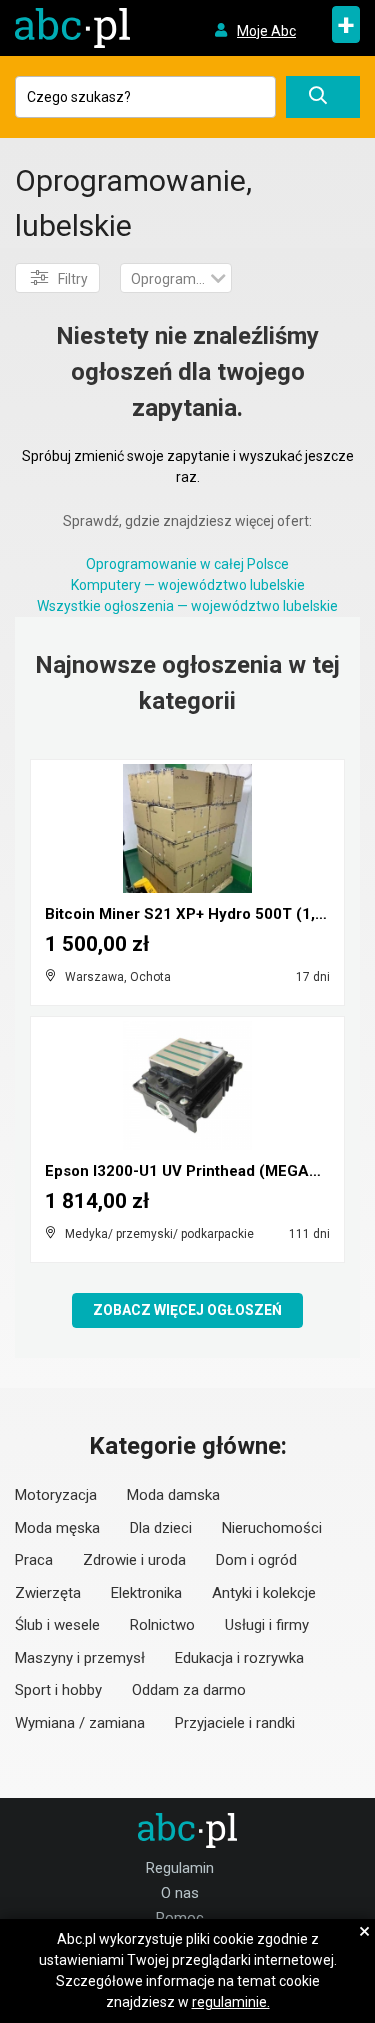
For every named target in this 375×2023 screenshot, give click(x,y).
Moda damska (173, 1495)
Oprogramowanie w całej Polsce (187, 564)
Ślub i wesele (57, 1625)
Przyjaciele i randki (235, 1723)
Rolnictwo (162, 1625)
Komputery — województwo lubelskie (188, 585)
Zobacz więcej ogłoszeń (187, 1310)
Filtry (73, 279)
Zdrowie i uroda (134, 1560)
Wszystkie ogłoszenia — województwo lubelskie (187, 606)
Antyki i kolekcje (264, 1593)
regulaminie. (231, 2002)
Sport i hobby (58, 1690)
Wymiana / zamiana (80, 1723)
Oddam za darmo (189, 1690)
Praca (34, 1560)
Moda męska (57, 1528)
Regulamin (180, 1868)
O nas (180, 1893)
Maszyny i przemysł (80, 1658)
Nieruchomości (272, 1528)
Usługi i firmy (267, 1625)
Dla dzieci (161, 1528)
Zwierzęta (48, 1593)
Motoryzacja (56, 1495)
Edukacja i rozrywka (239, 1658)
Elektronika (146, 1593)
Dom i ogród (256, 1560)
